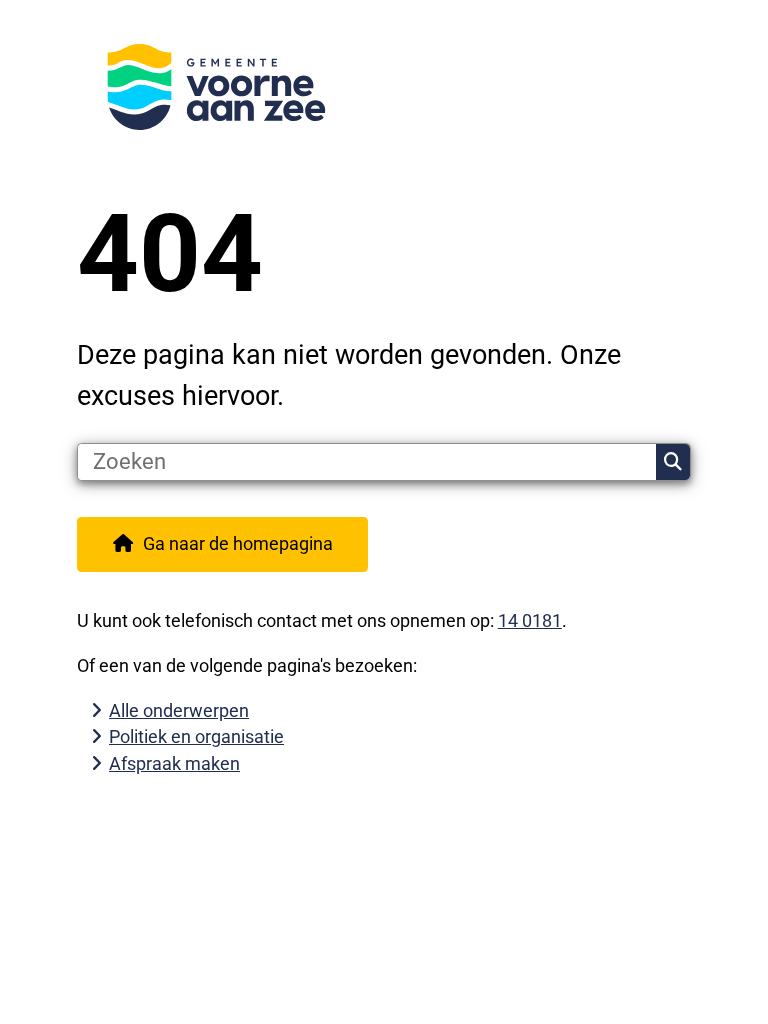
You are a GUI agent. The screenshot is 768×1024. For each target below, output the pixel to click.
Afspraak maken (174, 763)
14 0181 (530, 620)
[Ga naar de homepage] (384, 87)
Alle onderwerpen (179, 710)
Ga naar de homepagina (238, 543)
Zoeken (673, 462)
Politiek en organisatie (196, 736)
